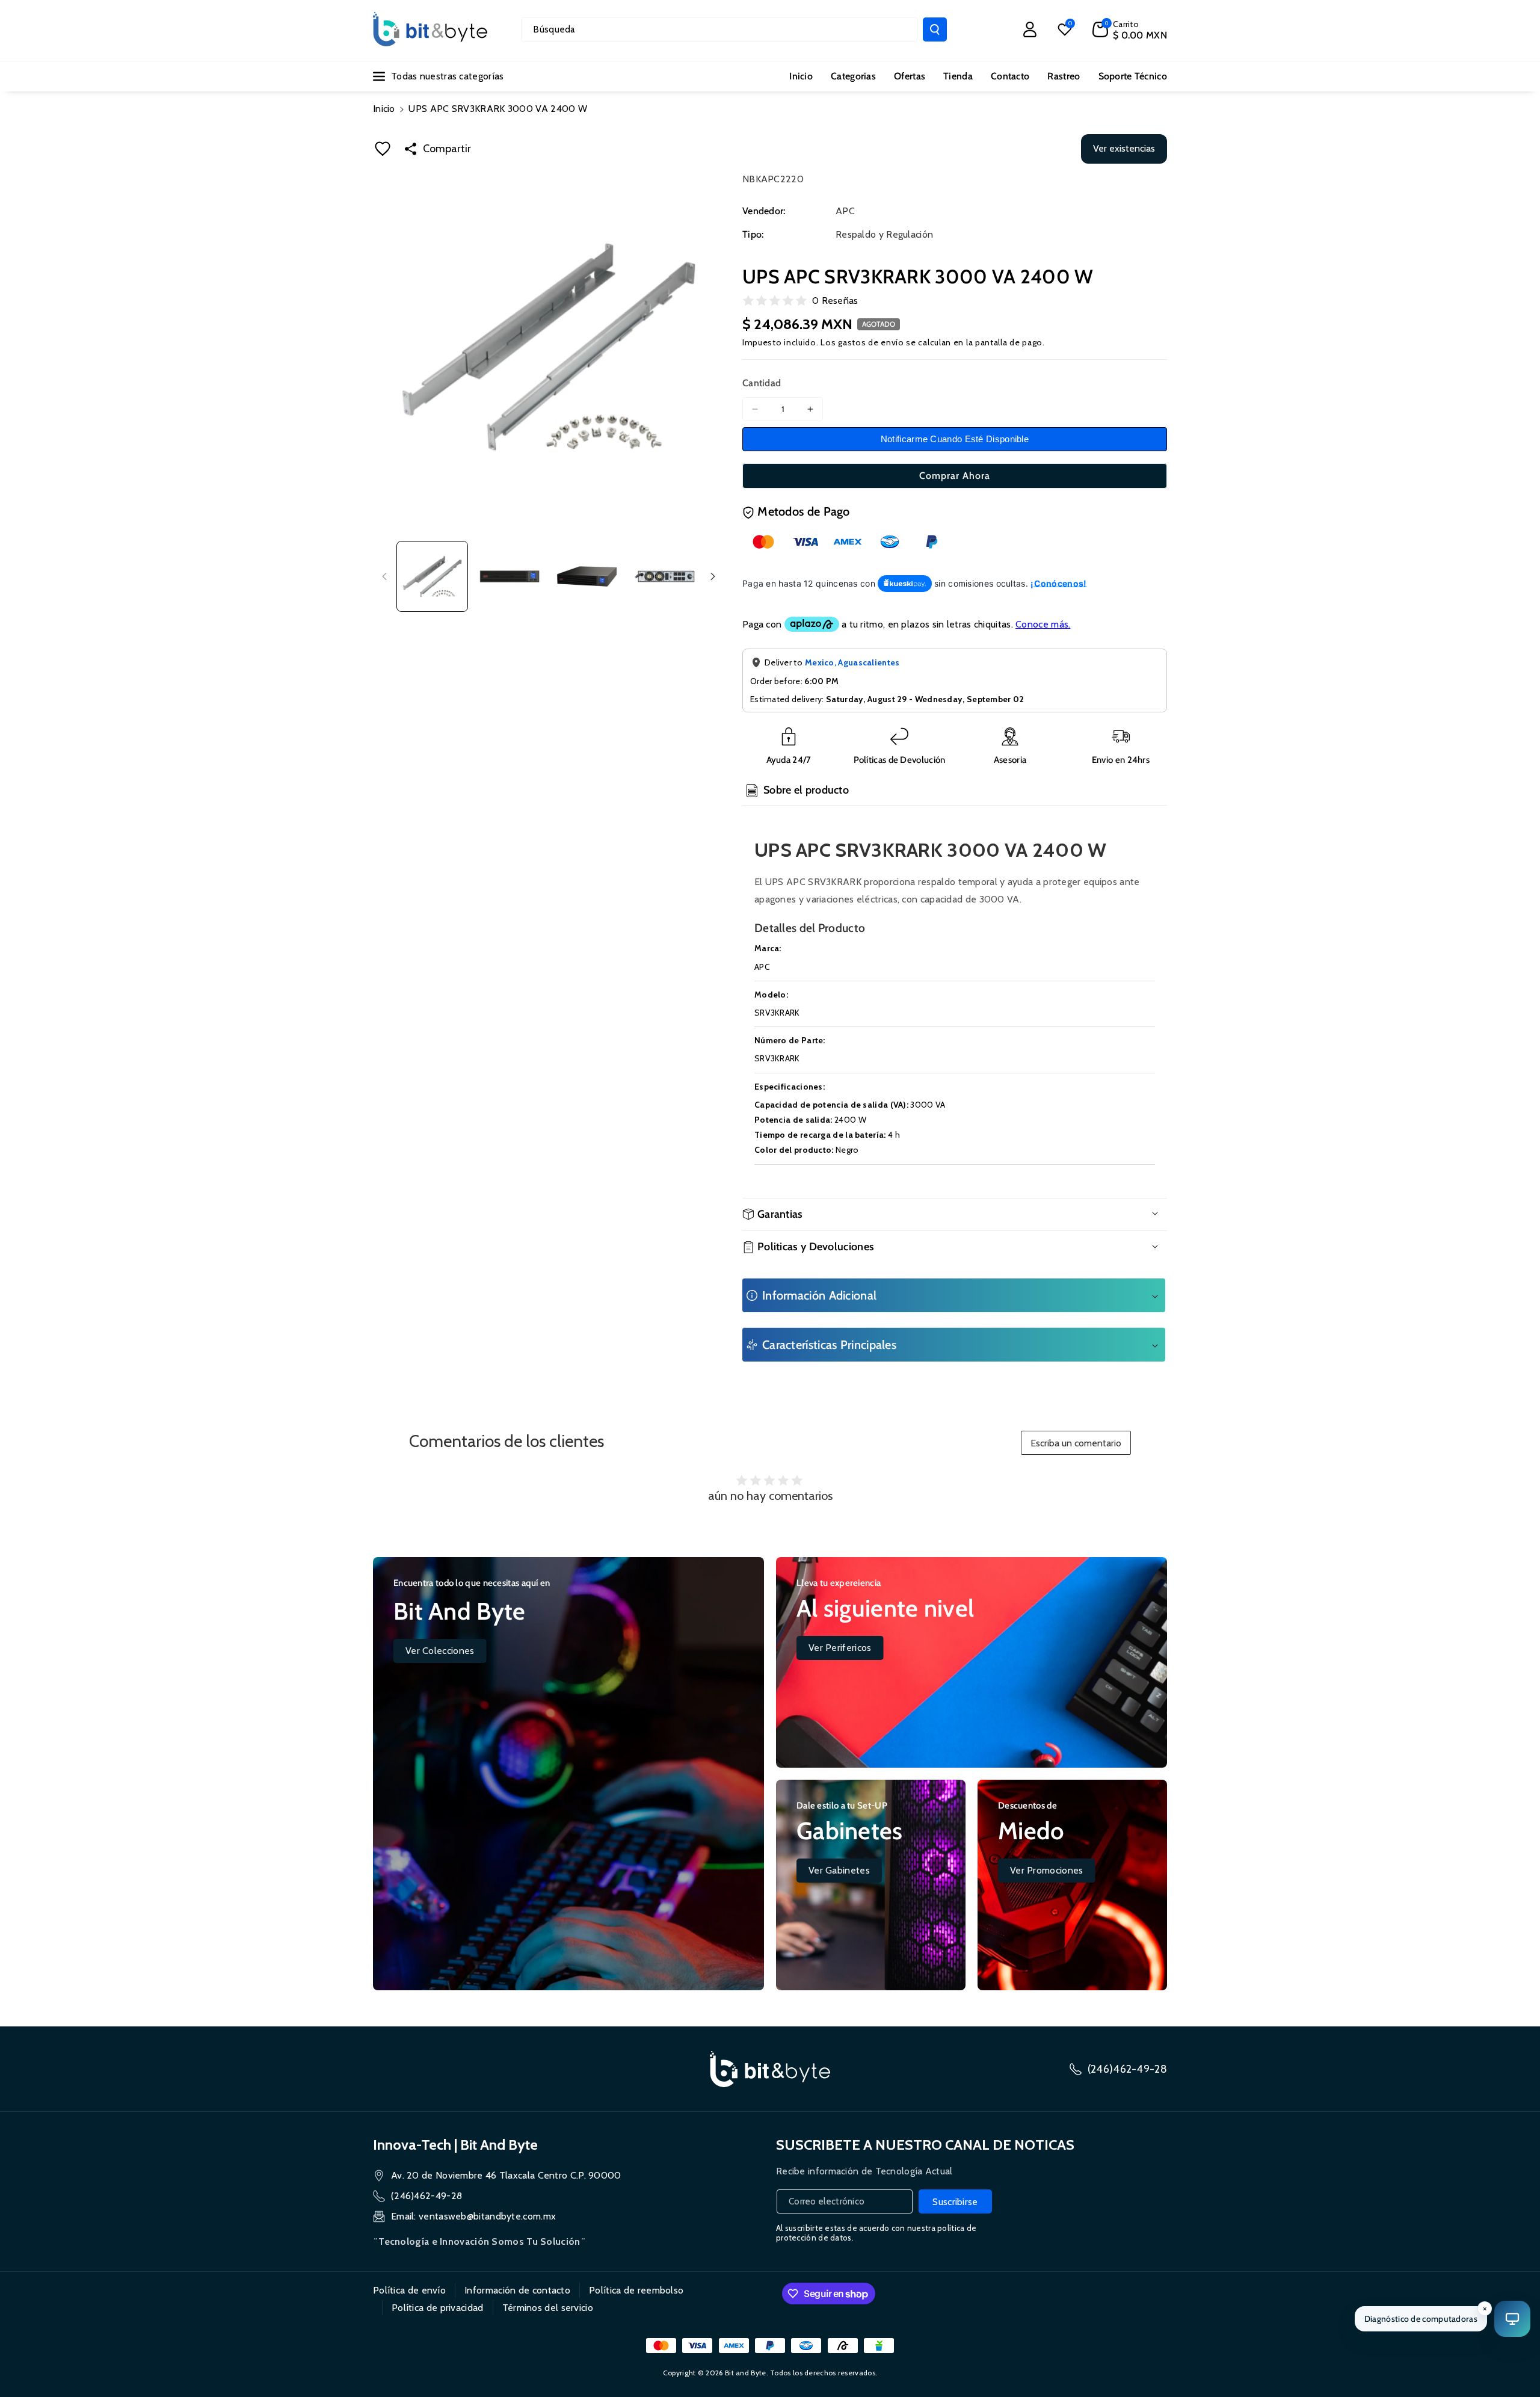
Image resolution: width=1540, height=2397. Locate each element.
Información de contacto (517, 2290)
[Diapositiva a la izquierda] (384, 576)
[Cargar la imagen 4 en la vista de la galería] (664, 577)
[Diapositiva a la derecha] (713, 576)
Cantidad (762, 383)
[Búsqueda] (935, 29)
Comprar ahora (955, 476)
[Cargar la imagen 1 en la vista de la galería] (432, 577)
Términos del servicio (548, 2308)
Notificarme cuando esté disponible (955, 439)
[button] (1130, 29)
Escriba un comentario (1076, 1443)
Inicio (384, 109)
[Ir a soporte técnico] (1512, 2319)
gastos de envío (871, 342)
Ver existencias (1124, 148)
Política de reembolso (636, 2290)
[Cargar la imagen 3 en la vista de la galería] (587, 577)
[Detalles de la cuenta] (1030, 29)
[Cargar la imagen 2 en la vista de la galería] (510, 577)
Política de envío (409, 2290)
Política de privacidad (438, 2308)
